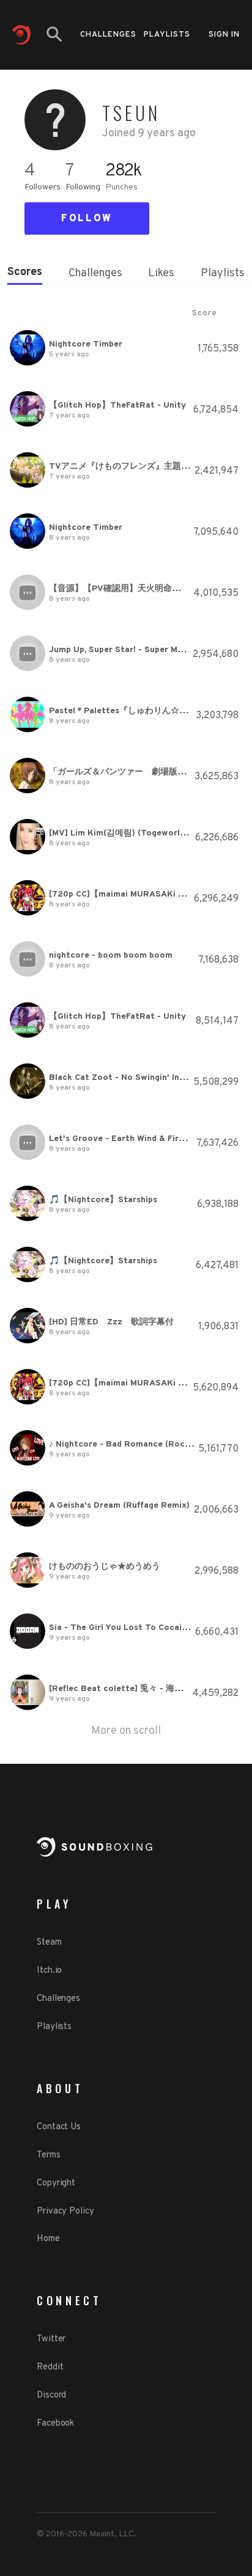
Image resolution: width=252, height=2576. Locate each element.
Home (48, 2239)
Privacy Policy (65, 2211)
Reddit (50, 2367)
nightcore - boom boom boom (111, 956)
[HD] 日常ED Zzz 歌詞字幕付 (111, 1322)
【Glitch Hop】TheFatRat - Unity (117, 405)
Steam (49, 1943)
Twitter (51, 2339)
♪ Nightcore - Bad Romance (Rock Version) (137, 1444)
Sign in (224, 35)
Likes (161, 273)
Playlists (167, 35)
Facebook (55, 2424)
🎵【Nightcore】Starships (103, 1200)
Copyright (56, 2183)
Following (83, 187)
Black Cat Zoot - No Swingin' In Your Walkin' (140, 1078)
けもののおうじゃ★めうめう (105, 1567)
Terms (49, 2155)
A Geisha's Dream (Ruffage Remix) (119, 1506)
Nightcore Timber (86, 344)
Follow (87, 219)
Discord (51, 2395)
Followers (43, 187)
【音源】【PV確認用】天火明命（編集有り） (136, 589)
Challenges (108, 35)
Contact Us (59, 2127)
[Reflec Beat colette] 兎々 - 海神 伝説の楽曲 (139, 1689)
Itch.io (49, 1971)
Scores (25, 272)
